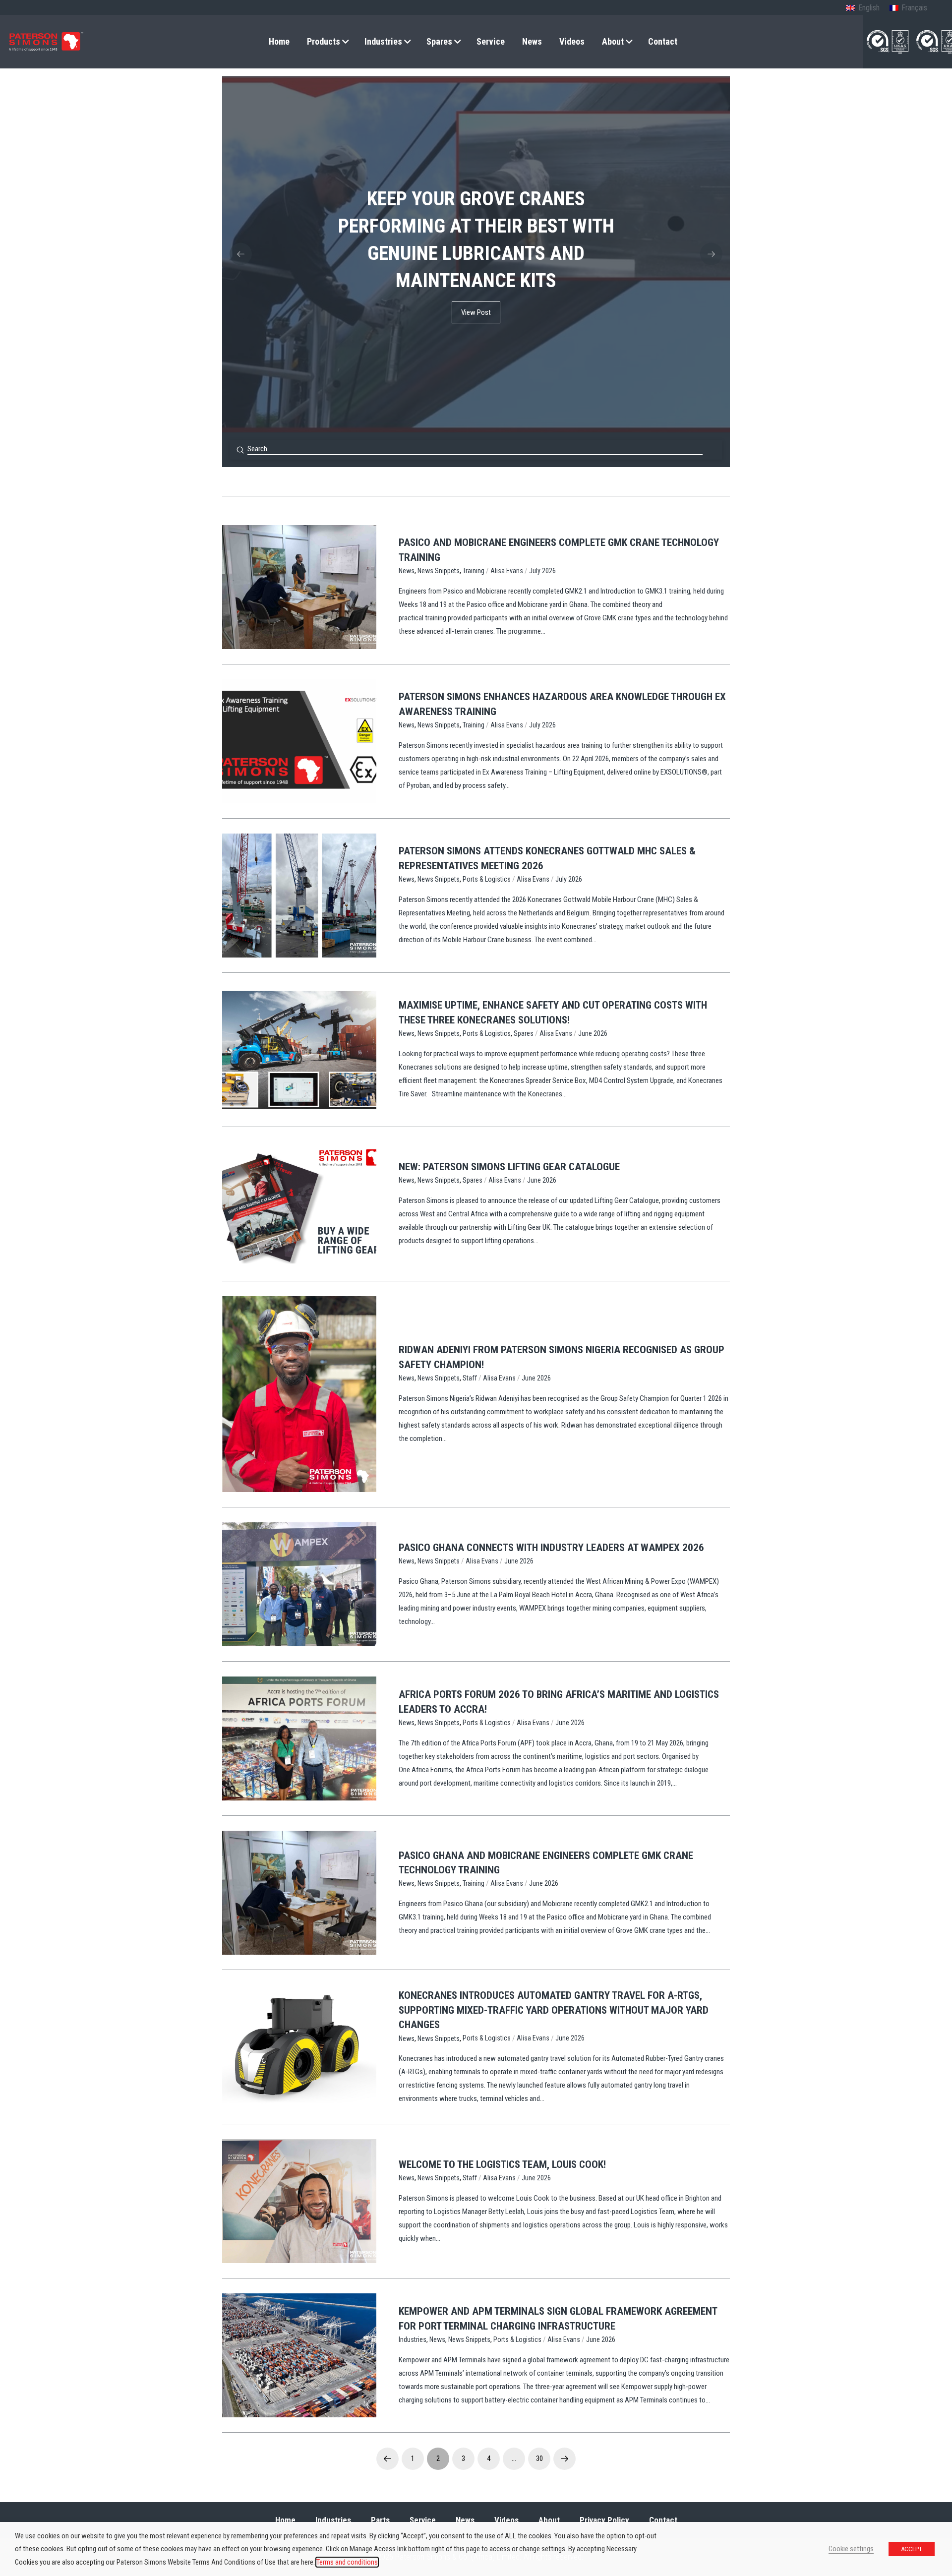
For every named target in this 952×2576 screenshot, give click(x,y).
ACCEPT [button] (912, 2549)
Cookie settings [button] (851, 2549)
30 (539, 2458)
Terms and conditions (347, 2562)
